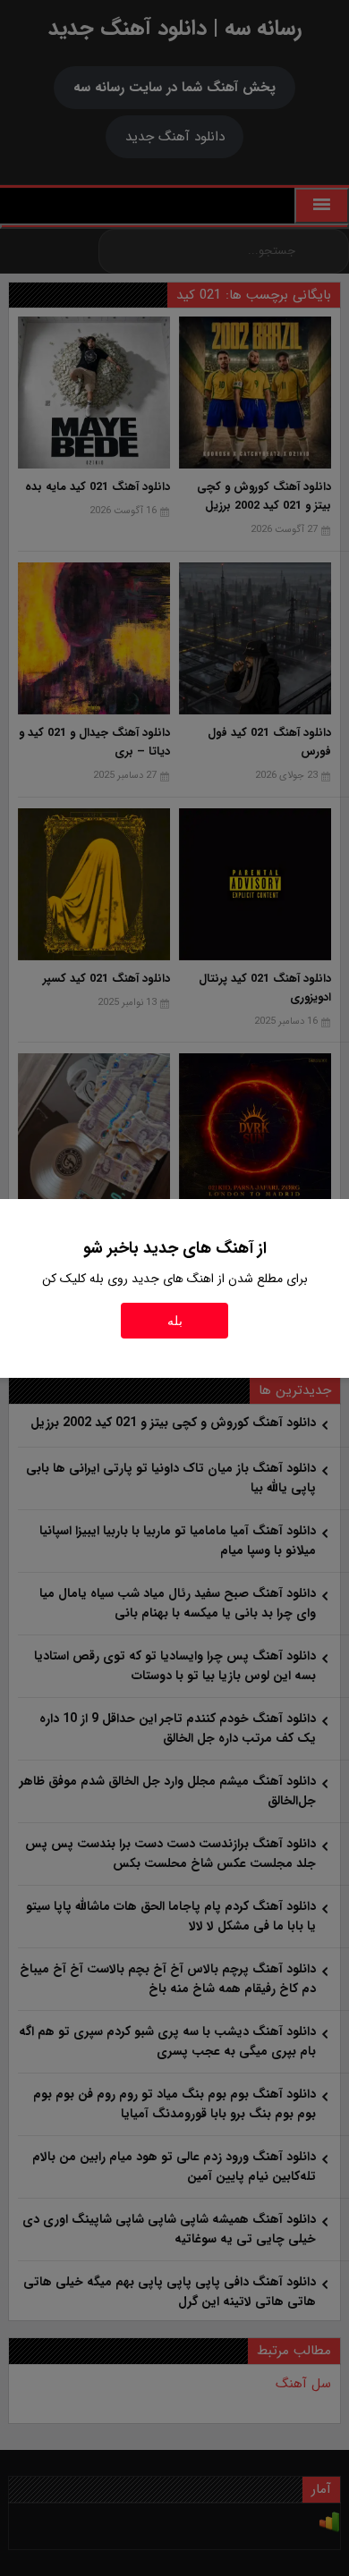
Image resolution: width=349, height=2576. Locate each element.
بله (175, 1321)
